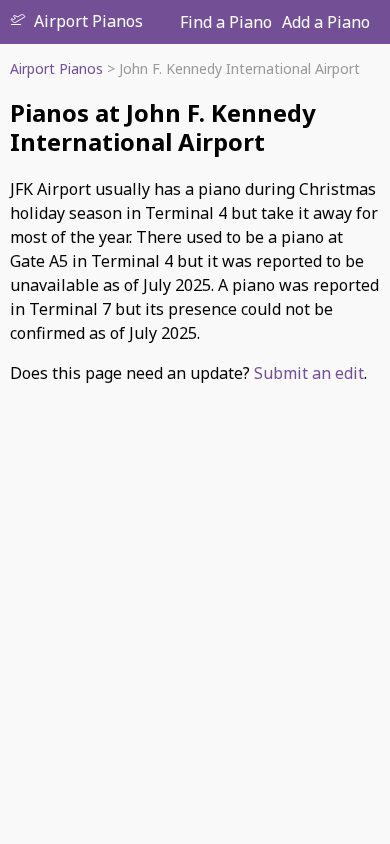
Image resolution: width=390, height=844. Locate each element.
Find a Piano (226, 22)
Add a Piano (326, 22)
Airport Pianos (88, 21)
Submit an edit (309, 373)
